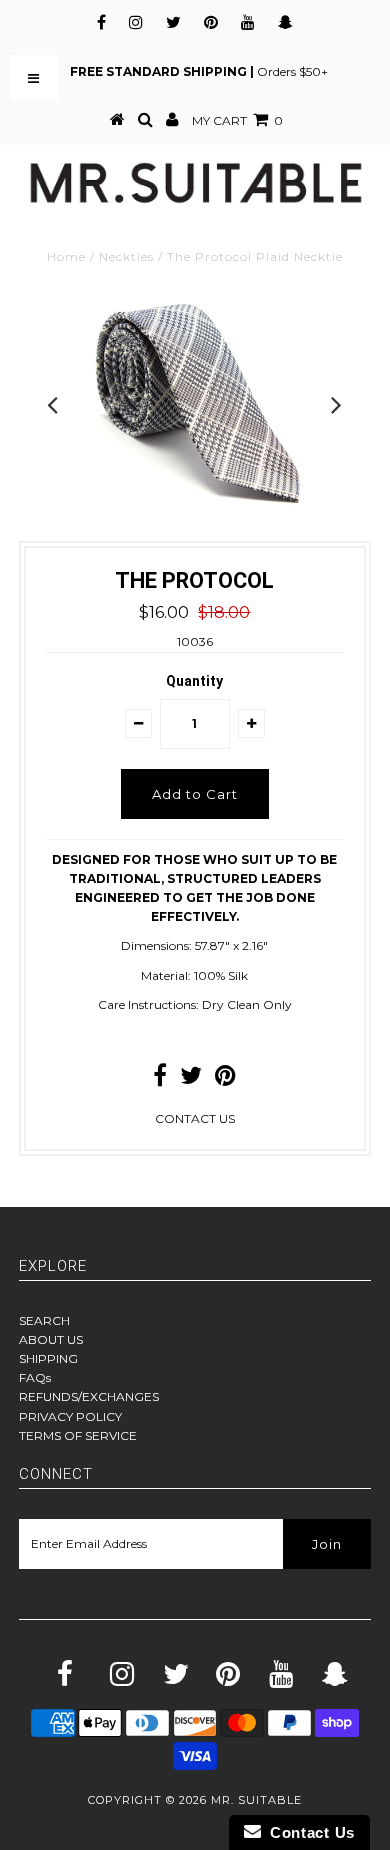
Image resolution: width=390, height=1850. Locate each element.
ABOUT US (51, 1339)
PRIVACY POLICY (70, 1416)
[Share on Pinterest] (225, 1079)
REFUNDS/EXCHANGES (89, 1396)
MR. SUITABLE (256, 1800)
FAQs (35, 1377)
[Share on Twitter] (191, 1079)
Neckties (126, 256)
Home (66, 256)
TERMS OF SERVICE (78, 1435)
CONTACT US (195, 1118)
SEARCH (44, 1320)
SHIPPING (48, 1358)
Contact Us (308, 1832)
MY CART (237, 120)
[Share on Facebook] (160, 1079)
